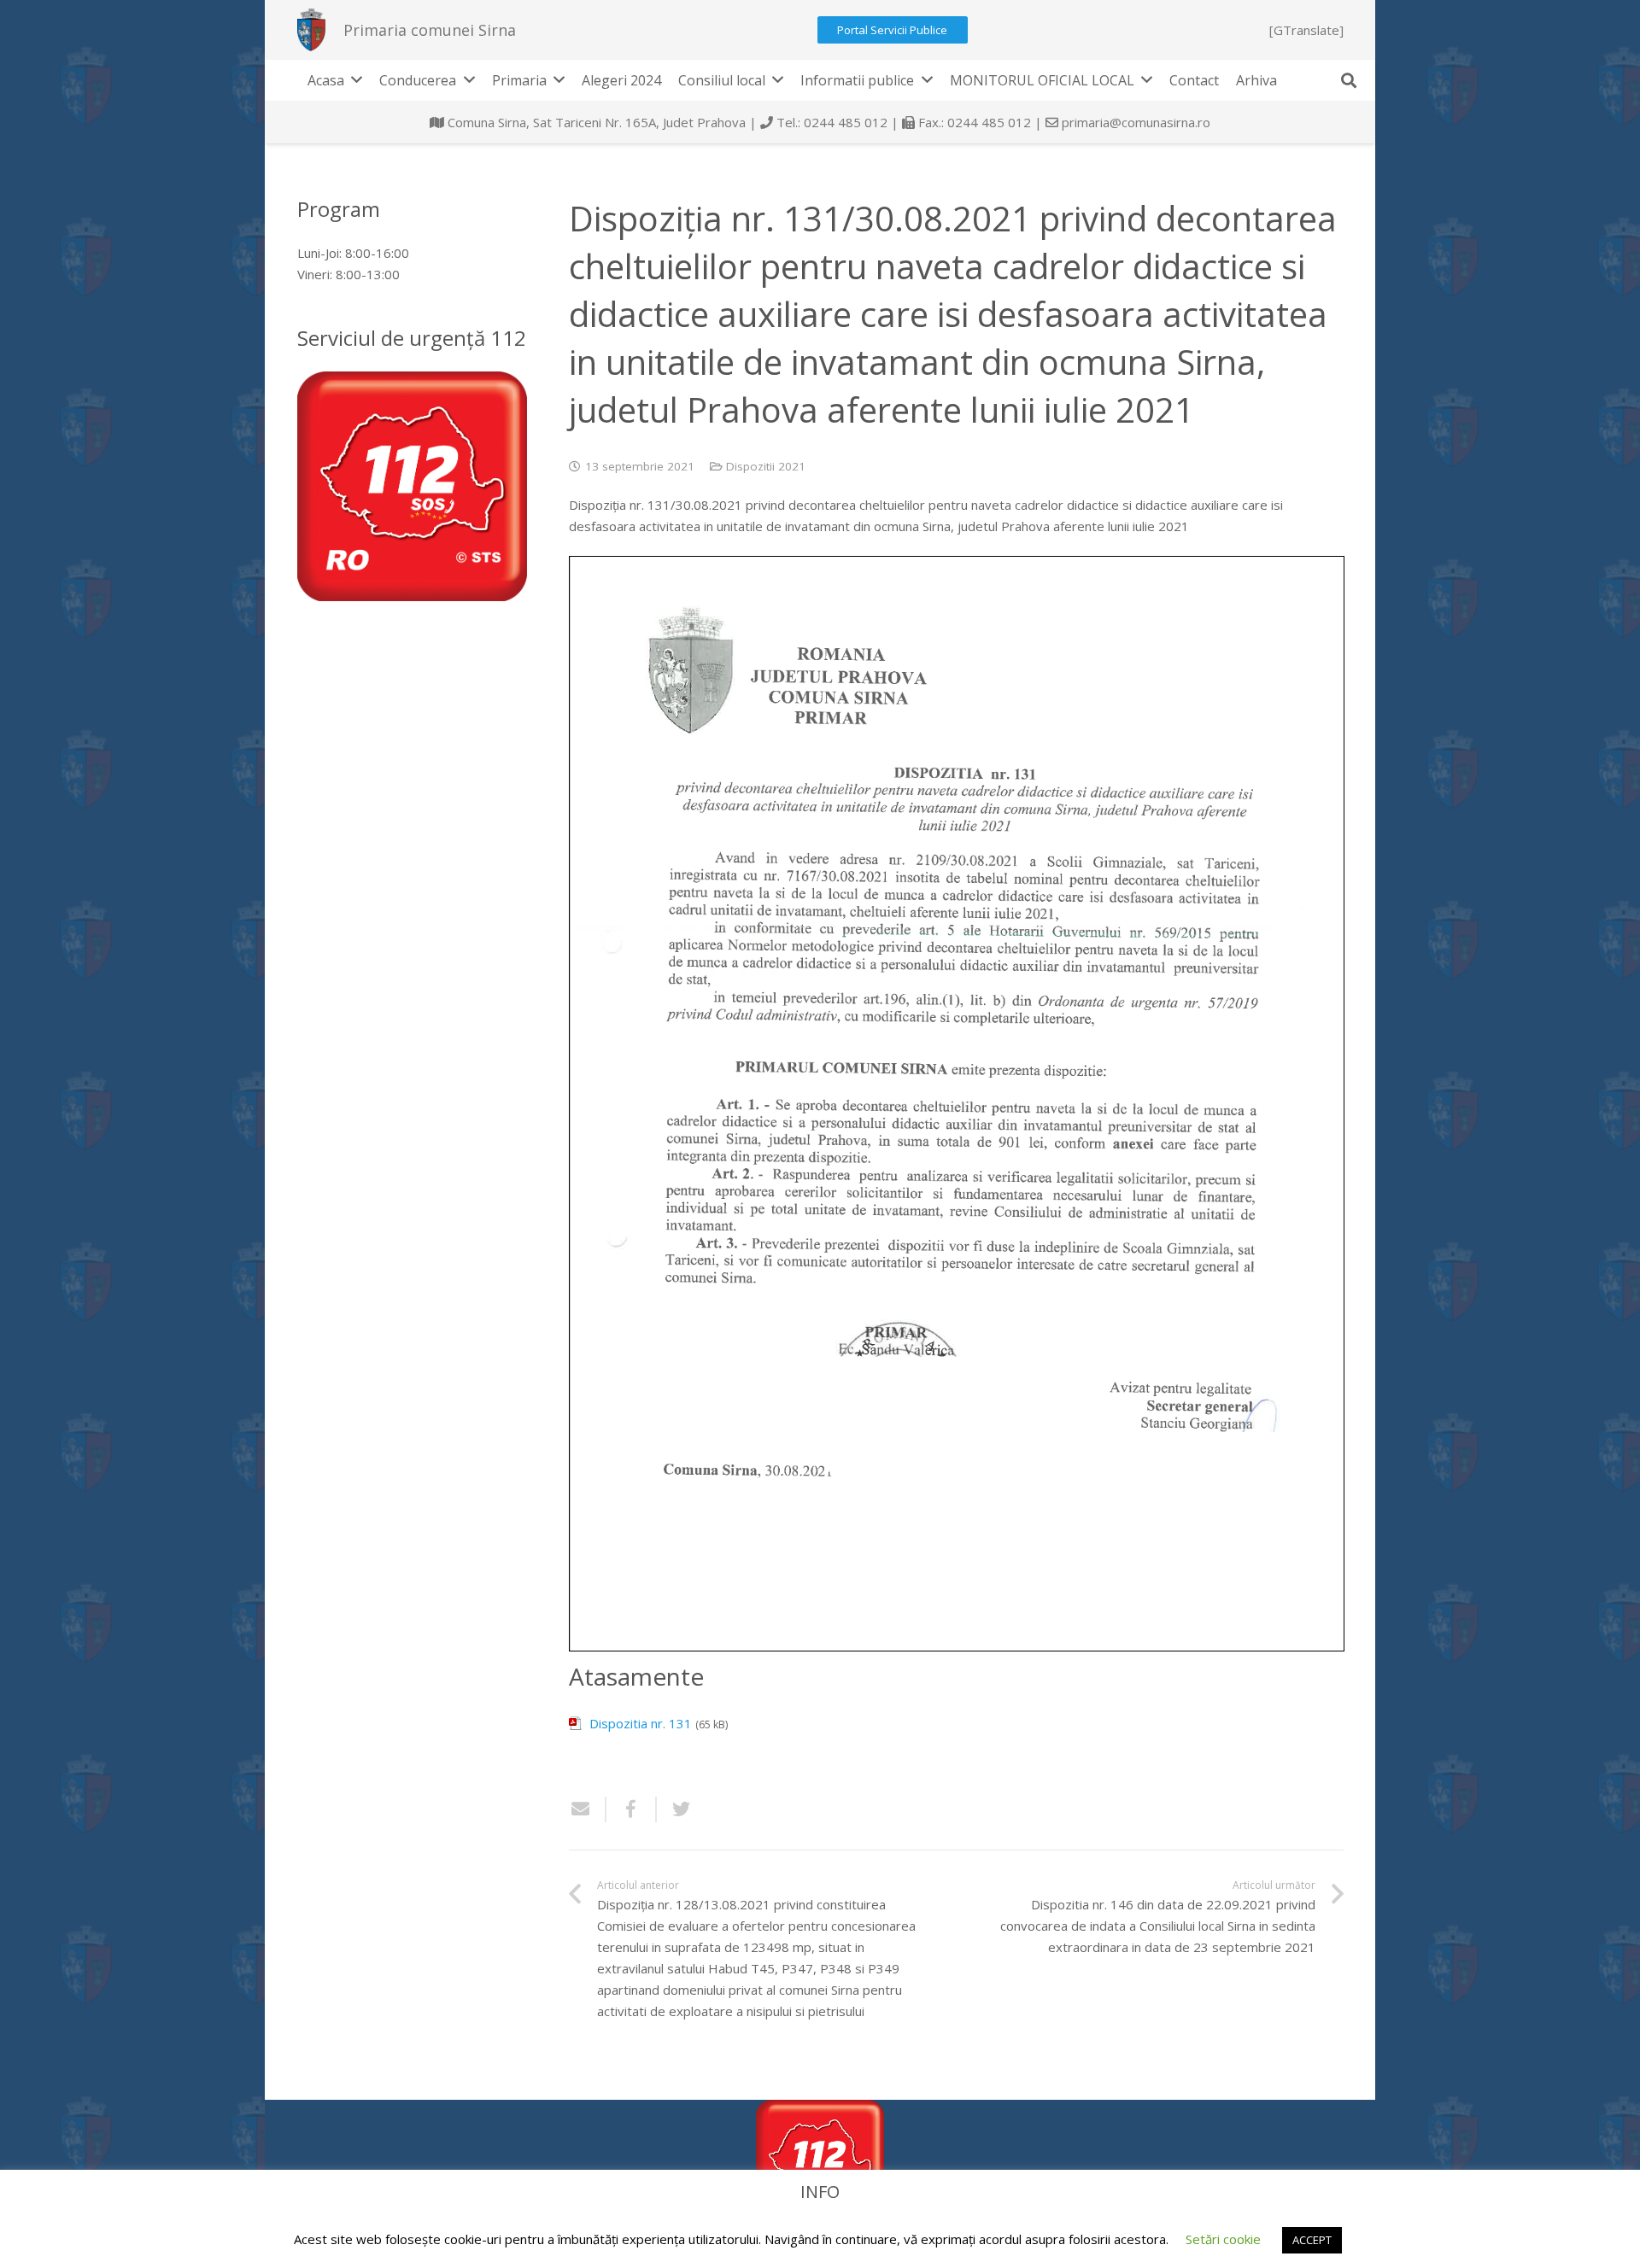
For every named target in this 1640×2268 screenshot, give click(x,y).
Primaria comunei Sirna (430, 30)
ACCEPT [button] (1312, 2240)
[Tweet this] (675, 1809)
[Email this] (588, 1809)
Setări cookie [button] (1223, 2239)
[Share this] (632, 1809)
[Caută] (1349, 80)
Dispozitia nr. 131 (641, 1723)
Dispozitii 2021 (766, 466)
